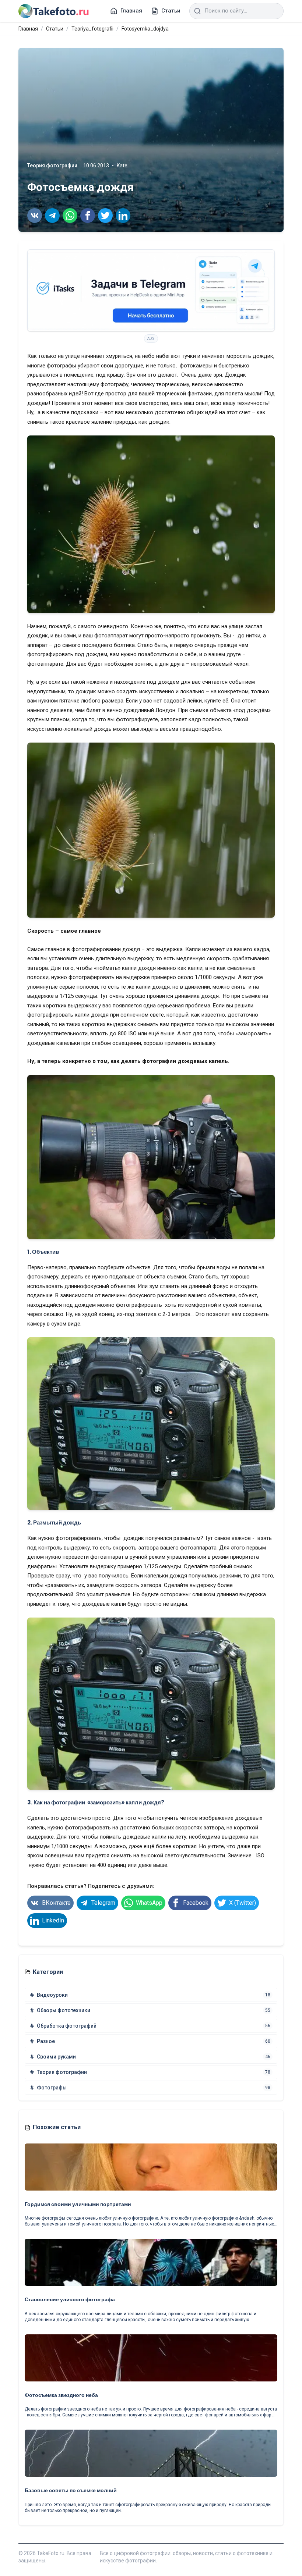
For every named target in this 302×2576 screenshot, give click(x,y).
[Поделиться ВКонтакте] (35, 216)
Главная (28, 29)
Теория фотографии (52, 166)
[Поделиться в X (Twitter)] (105, 216)
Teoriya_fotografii (92, 29)
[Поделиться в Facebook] (88, 216)
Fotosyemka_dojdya (145, 29)
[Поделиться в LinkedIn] (123, 216)
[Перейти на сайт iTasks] (151, 291)
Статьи (55, 29)
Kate (122, 166)
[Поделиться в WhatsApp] (70, 216)
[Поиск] (197, 11)
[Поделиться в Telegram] (52, 216)
